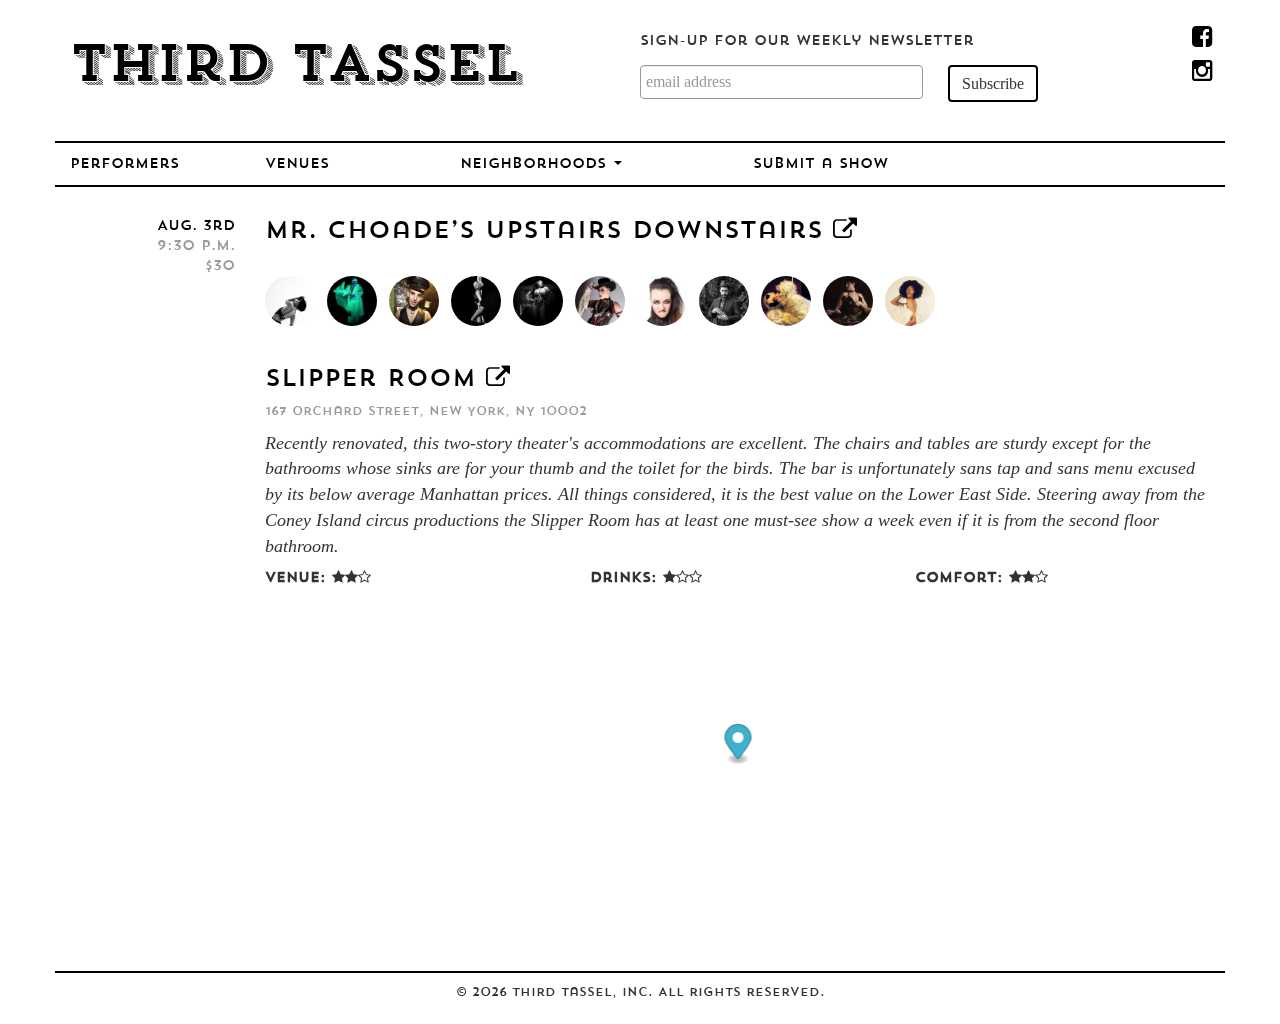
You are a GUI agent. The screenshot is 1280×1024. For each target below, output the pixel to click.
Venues (297, 164)
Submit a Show (820, 164)
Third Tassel (295, 68)
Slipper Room (370, 380)
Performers (124, 164)
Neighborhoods (536, 164)
